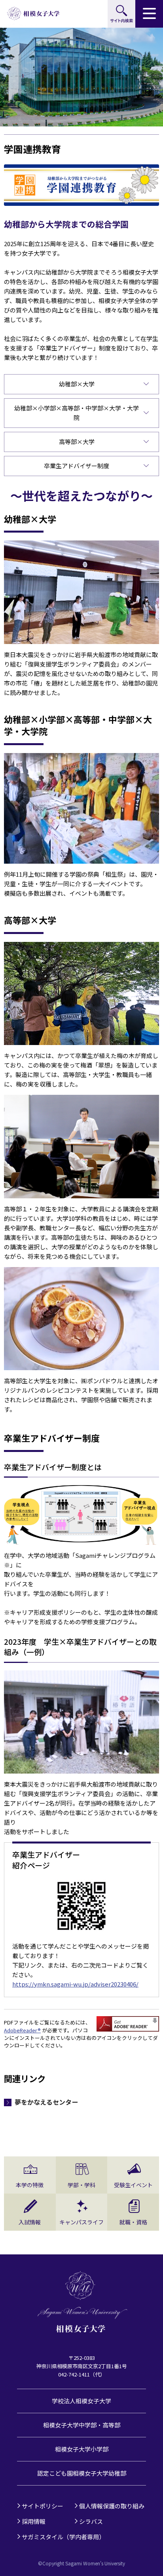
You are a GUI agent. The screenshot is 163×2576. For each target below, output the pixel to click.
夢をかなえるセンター (46, 2102)
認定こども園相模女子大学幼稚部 (82, 2473)
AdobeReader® (22, 2030)
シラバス (91, 2521)
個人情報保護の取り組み (112, 2506)
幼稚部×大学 (77, 384)
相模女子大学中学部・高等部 (82, 2425)
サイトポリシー (43, 2506)
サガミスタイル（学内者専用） (63, 2537)
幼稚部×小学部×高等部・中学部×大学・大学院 (77, 413)
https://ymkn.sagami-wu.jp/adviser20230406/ (75, 1984)
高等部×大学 (77, 442)
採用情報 (34, 2521)
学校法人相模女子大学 (81, 2401)
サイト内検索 (121, 14)
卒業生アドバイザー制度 (77, 466)
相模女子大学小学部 (82, 2449)
